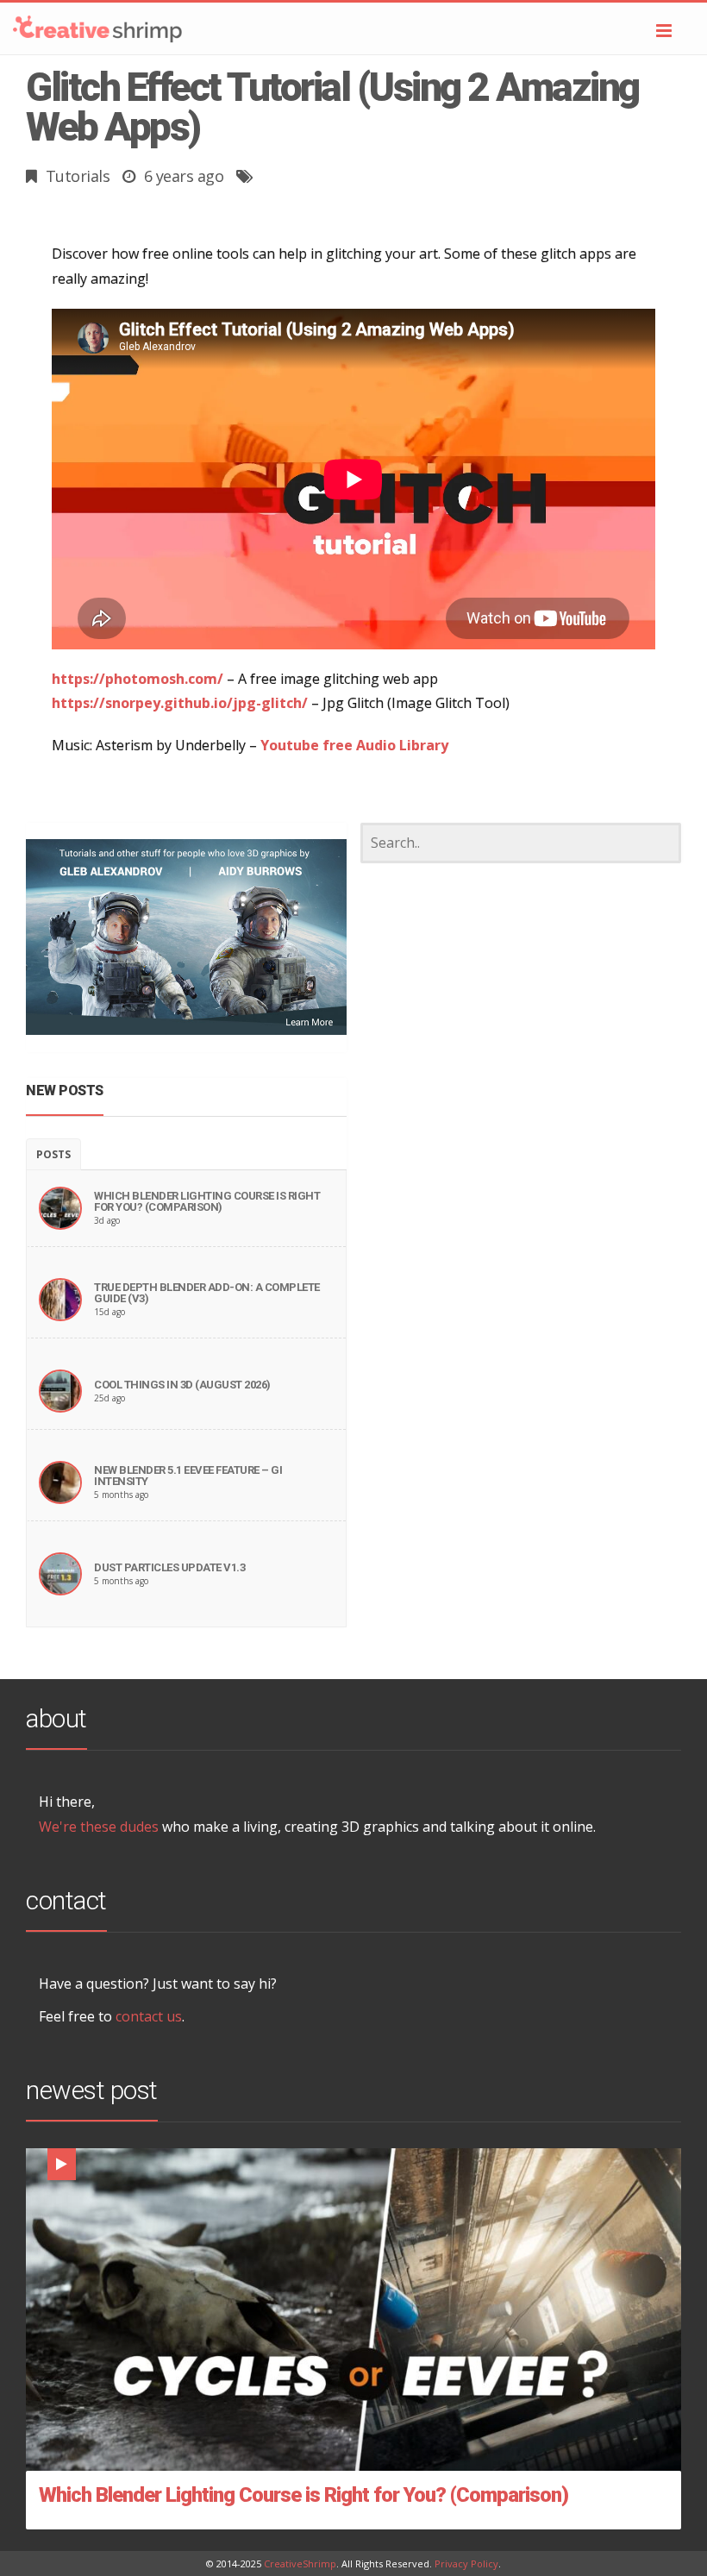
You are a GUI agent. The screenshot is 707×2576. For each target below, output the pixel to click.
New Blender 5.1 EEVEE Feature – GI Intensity (188, 1476)
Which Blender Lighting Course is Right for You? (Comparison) (207, 1201)
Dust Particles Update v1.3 (169, 1567)
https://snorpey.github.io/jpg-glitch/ (180, 703)
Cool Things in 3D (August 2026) (182, 1385)
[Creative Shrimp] (353, 28)
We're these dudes (99, 1827)
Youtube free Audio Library (354, 745)
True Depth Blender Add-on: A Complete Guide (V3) (207, 1293)
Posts (53, 1154)
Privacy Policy (466, 2563)
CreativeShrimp (300, 2563)
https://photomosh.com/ (138, 679)
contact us (149, 2016)
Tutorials (78, 176)
